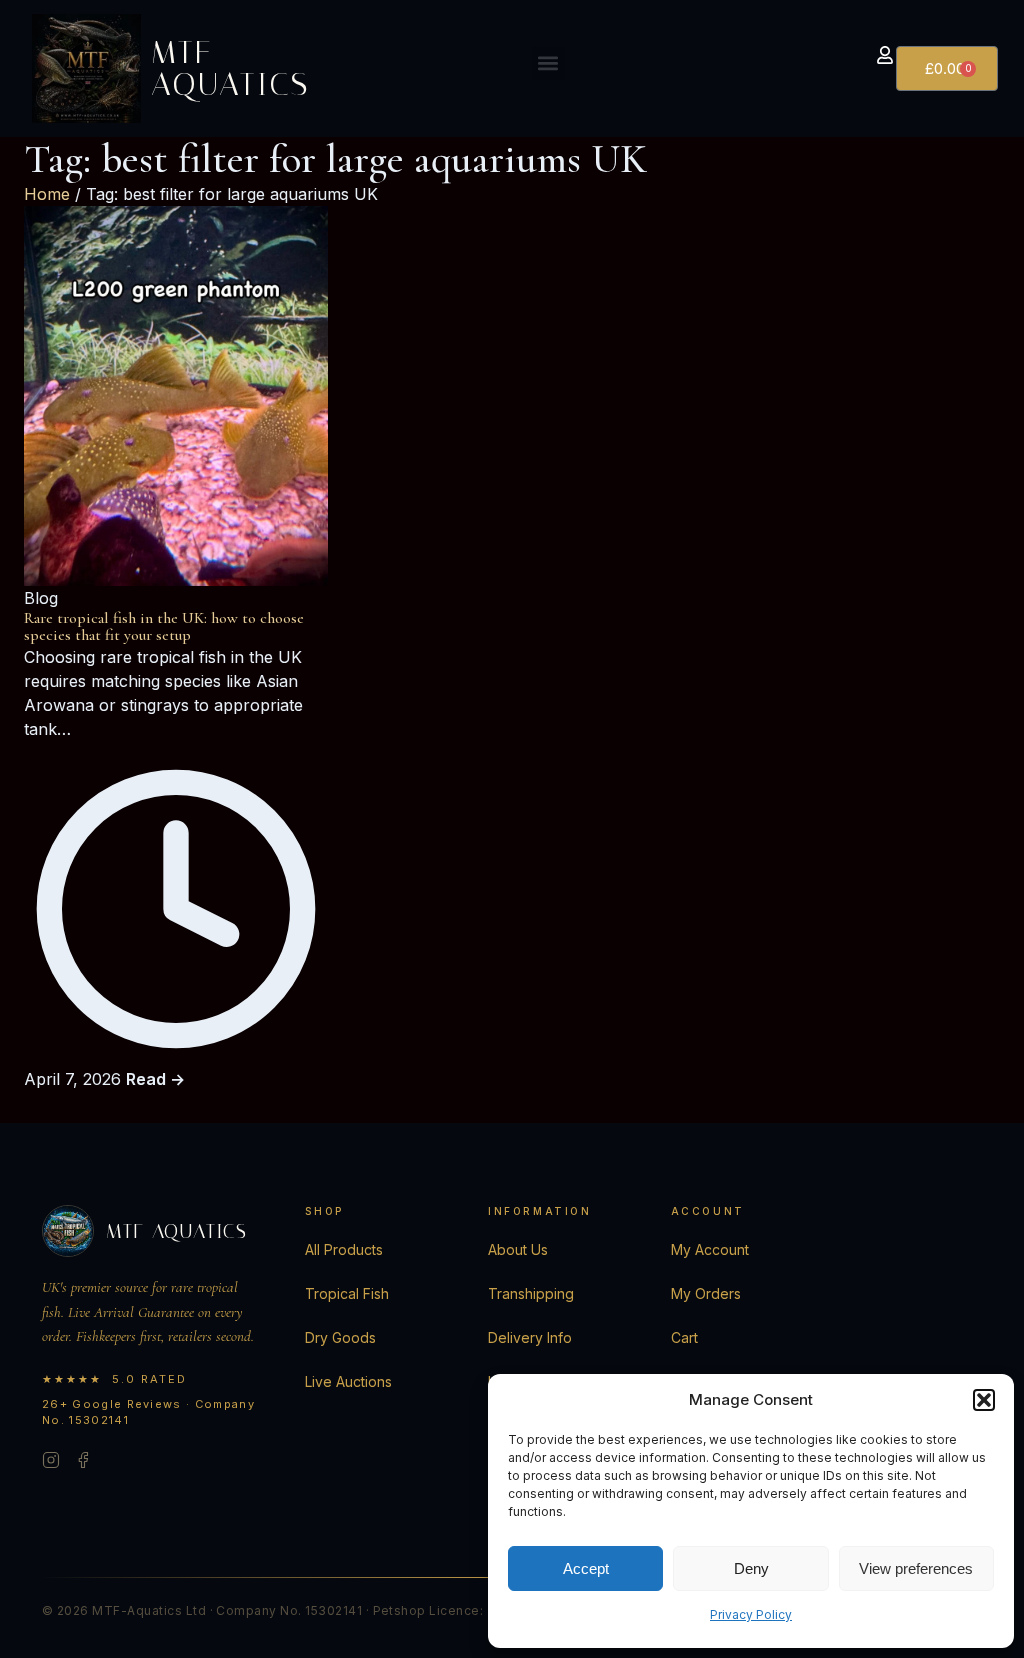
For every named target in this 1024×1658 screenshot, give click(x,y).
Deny (751, 1568)
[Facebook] (83, 1463)
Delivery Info (530, 1337)
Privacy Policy (751, 1614)
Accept (586, 1568)
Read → (155, 1079)
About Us (518, 1249)
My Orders (706, 1293)
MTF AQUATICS (230, 68)
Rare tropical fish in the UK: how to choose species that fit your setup (164, 627)
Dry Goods (340, 1337)
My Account (710, 1249)
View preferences (916, 1568)
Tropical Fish (347, 1293)
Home (47, 194)
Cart (684, 1337)
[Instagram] (51, 1463)
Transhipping (531, 1293)
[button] (984, 1400)
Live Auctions (348, 1381)
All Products (344, 1249)
